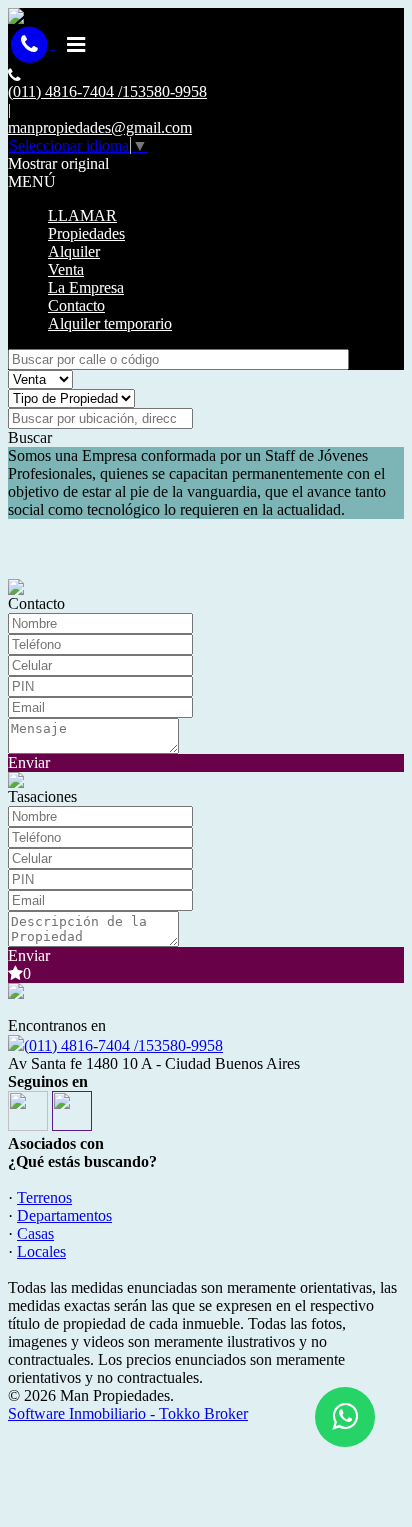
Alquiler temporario (110, 323)
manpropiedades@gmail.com (100, 127)
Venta (66, 269)
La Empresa (86, 287)
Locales (41, 1251)
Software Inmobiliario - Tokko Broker (128, 1413)
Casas (35, 1233)
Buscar (30, 437)
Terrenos (44, 1197)
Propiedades (86, 233)
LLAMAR (82, 215)
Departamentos (64, 1215)
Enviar (29, 762)
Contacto (76, 305)
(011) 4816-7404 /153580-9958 (123, 1045)
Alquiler (74, 251)
